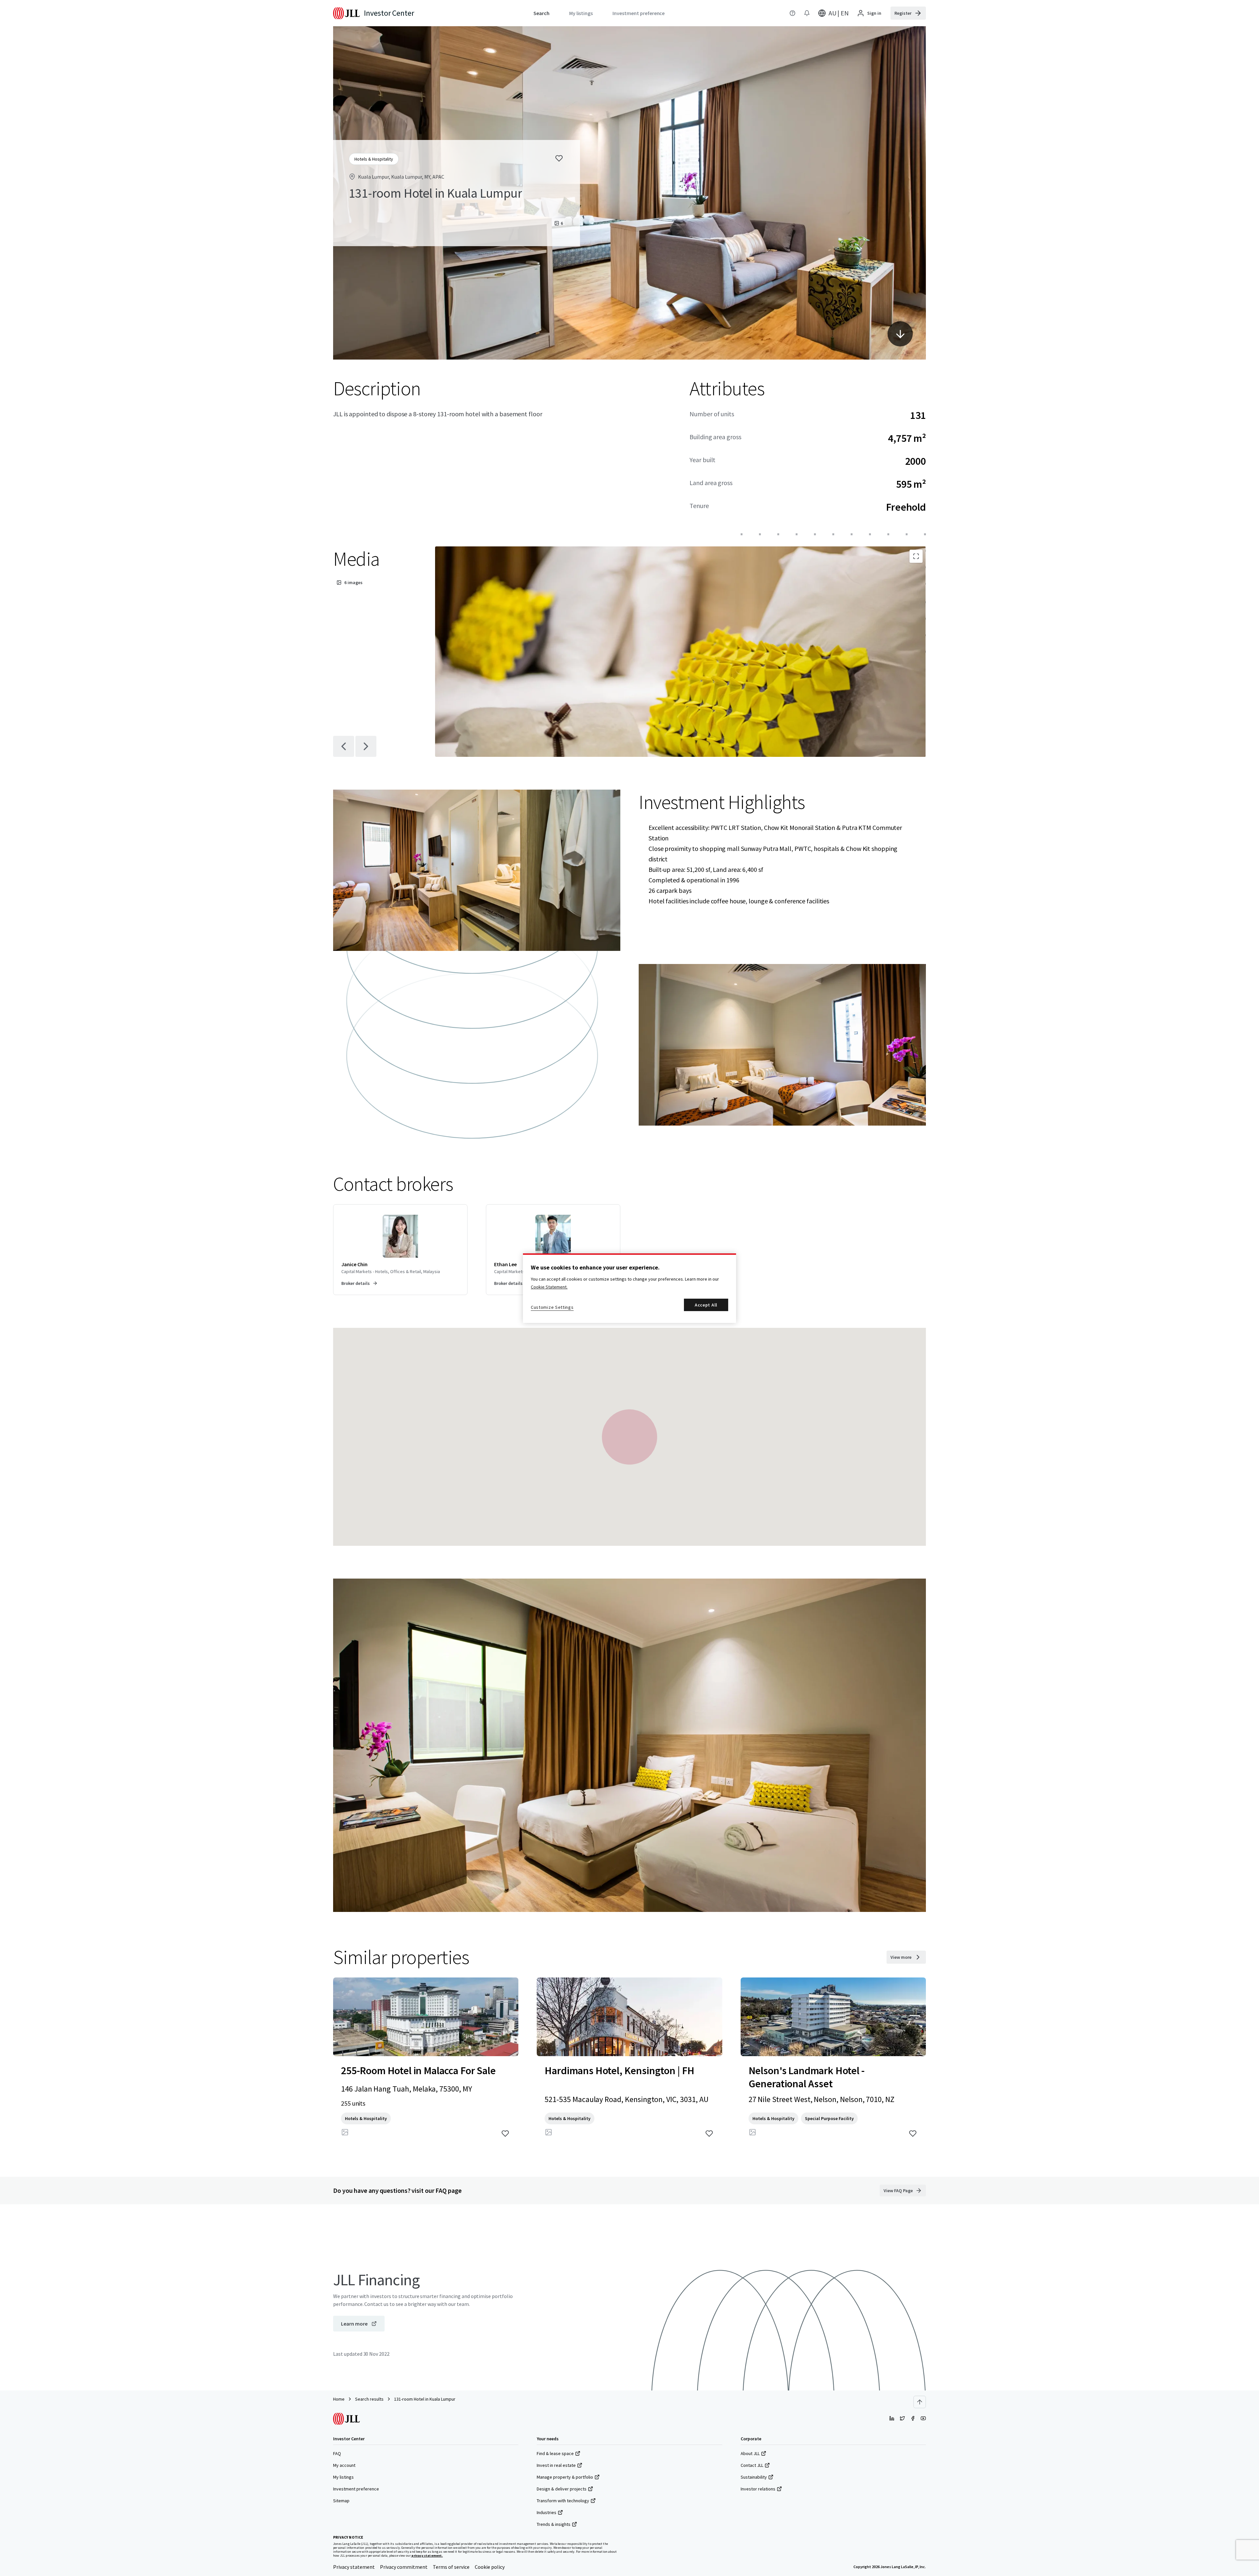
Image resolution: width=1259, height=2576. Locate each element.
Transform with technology (563, 2501)
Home (339, 2399)
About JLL (750, 2453)
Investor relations (758, 2489)
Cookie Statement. (549, 1287)
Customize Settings (552, 1307)
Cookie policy (490, 2567)
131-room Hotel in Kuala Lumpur (425, 2399)
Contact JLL (752, 2465)
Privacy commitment (404, 2567)
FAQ (337, 2453)
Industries (547, 2512)
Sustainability (754, 2477)
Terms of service (451, 2567)
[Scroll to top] (920, 2402)
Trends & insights (554, 2524)
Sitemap (341, 2501)
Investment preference (356, 2489)
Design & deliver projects (562, 2489)
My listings (343, 2477)
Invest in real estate (556, 2465)
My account (344, 2465)
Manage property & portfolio (565, 2477)
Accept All (706, 1305)
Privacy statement (354, 2567)
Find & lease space (555, 2453)
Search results (369, 2399)
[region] (629, 1288)
